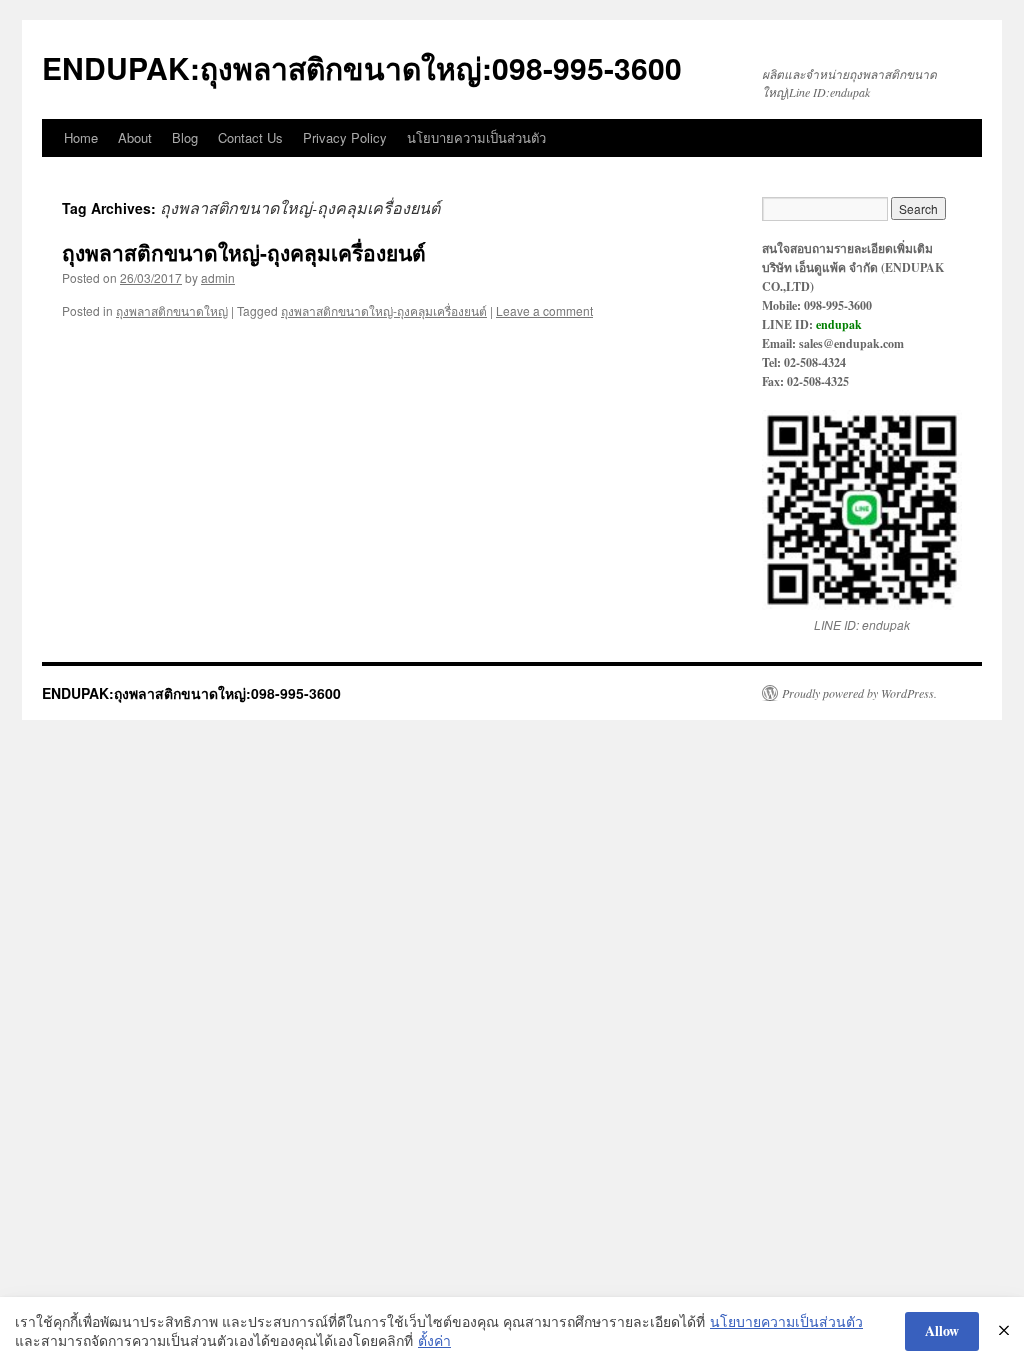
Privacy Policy (345, 137)
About (135, 137)
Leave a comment (544, 310)
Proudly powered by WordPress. (859, 693)
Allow (942, 1330)
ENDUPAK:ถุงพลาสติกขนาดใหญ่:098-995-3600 (362, 67)
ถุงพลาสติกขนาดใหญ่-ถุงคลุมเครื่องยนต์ (244, 252)
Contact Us (250, 137)
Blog (185, 137)
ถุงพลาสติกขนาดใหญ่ (172, 310)
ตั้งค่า (434, 1340)
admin (218, 277)
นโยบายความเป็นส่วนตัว (476, 137)
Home (81, 137)
